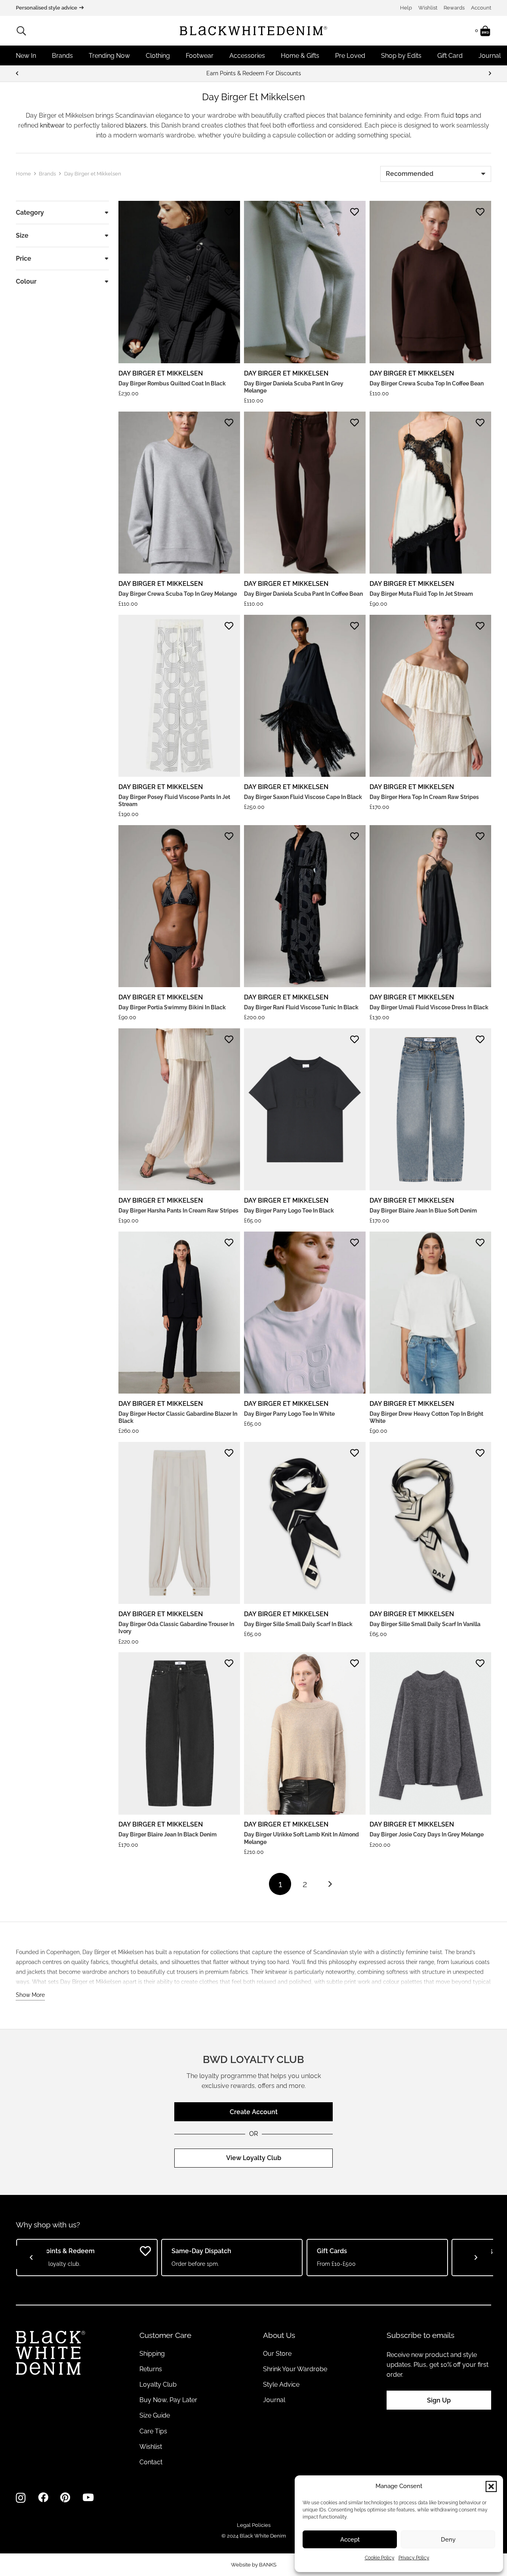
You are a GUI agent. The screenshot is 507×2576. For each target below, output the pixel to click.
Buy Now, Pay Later (168, 2400)
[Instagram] (21, 2498)
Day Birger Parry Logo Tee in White (289, 1414)
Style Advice (281, 2384)
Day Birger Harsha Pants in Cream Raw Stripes (178, 1211)
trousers (187, 1972)
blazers (136, 125)
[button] (491, 2486)
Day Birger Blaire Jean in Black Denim (168, 1834)
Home (23, 174)
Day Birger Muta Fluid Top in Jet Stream (421, 594)
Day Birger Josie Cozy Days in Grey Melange (427, 1834)
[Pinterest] (65, 2498)
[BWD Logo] (253, 31)
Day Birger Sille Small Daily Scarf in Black (298, 1624)
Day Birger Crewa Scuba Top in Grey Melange (178, 594)
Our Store (277, 2354)
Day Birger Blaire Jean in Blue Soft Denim (423, 1211)
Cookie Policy (380, 2558)
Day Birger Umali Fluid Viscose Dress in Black (429, 1007)
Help (406, 8)
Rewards (454, 8)
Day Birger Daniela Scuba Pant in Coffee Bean (303, 594)
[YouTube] (88, 2498)
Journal (274, 2400)
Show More (30, 1995)
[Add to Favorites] (229, 212)
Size (22, 235)
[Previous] (17, 73)
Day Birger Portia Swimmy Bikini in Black (172, 1007)
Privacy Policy (414, 2558)
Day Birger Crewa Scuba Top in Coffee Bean (427, 383)
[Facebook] (43, 2498)
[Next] (490, 73)
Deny (448, 2540)
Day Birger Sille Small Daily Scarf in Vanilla (425, 1624)
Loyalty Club (158, 2384)
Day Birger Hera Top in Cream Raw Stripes (424, 797)
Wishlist (428, 8)
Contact (151, 2462)
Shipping (152, 2354)
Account (481, 8)
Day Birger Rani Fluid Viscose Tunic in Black (301, 1007)
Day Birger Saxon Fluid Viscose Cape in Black (303, 797)
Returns (151, 2369)
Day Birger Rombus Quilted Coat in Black (172, 383)
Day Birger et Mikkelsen (161, 373)
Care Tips (153, 2431)
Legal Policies (254, 2525)
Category (30, 213)
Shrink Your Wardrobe (295, 2369)
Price (24, 258)
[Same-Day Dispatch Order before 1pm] (253, 73)
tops (462, 115)
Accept (350, 2540)
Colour (26, 281)
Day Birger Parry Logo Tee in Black (289, 1211)
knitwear (52, 125)
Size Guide (155, 2415)
